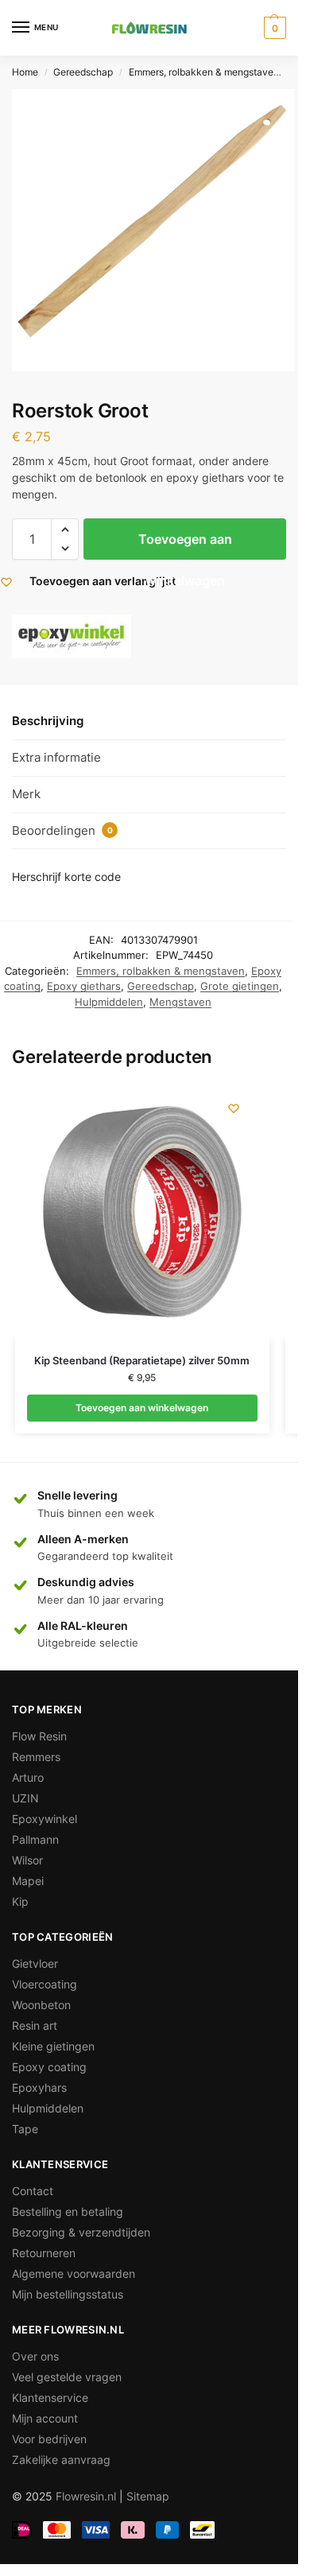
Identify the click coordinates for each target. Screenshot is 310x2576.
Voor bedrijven (49, 2439)
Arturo (28, 1777)
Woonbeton (41, 2005)
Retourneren (44, 2253)
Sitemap (148, 2496)
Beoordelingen (62, 830)
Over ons (35, 2356)
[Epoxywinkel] (72, 636)
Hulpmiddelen (109, 1002)
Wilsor (27, 1860)
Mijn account (45, 2418)
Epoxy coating (49, 2067)
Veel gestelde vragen (67, 2377)
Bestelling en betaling (68, 2211)
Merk (26, 794)
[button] (65, 530)
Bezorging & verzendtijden (81, 2232)
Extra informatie (56, 757)
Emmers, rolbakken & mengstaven (204, 72)
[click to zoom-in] (153, 230)
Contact (33, 2191)
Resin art (35, 2025)
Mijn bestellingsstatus (68, 2294)
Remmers (36, 1757)
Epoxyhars (39, 2087)
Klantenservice (50, 2398)
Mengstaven (180, 1002)
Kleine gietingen (53, 2046)
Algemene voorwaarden (74, 2273)
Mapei (28, 1881)
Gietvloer (35, 1963)
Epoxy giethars (84, 986)
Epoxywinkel (45, 1819)
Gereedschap (83, 72)
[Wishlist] (234, 1108)
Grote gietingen (240, 986)
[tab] (149, 722)
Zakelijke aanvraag (61, 2460)
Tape (25, 2129)
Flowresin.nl (86, 2496)
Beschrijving (48, 721)
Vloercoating (45, 1984)
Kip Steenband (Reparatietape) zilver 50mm (142, 1360)
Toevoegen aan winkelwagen (185, 545)
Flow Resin (39, 1736)
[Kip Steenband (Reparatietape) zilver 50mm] (142, 1212)
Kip (20, 1901)
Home (25, 72)
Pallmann (35, 1839)
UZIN (25, 1798)
